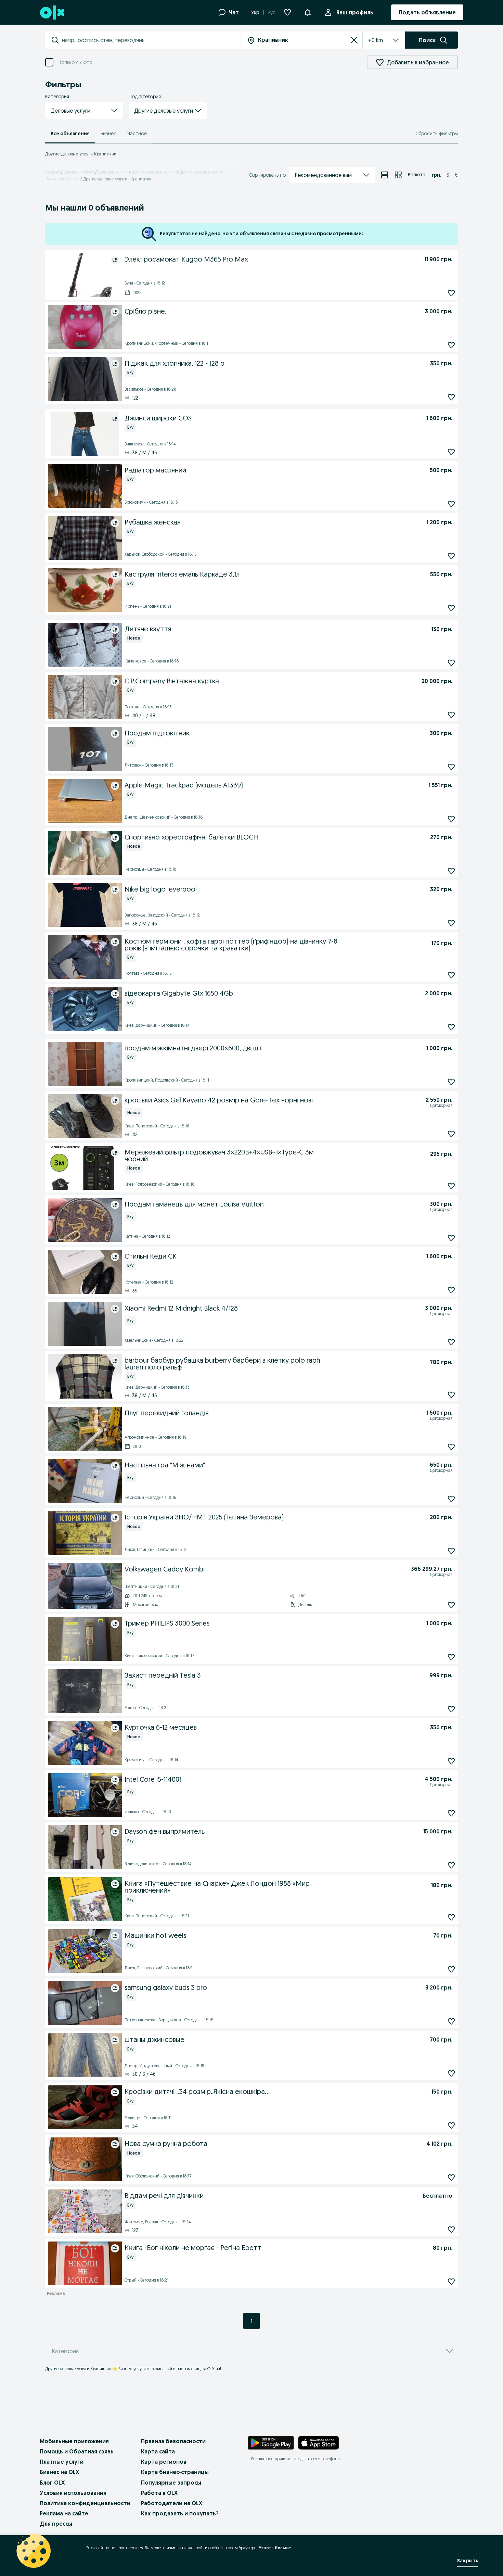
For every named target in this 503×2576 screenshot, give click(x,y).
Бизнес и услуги (79, 172)
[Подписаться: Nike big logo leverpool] (451, 923)
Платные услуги (62, 2462)
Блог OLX (52, 2483)
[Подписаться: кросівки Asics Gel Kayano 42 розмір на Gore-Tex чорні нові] (451, 1134)
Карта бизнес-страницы (175, 2472)
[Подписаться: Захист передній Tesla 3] (451, 1709)
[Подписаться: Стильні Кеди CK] (451, 1290)
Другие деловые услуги (153, 172)
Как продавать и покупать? (180, 2513)
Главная (53, 172)
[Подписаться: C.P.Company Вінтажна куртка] (451, 715)
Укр (255, 12)
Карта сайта (158, 2451)
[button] (84, 111)
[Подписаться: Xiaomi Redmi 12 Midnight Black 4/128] (451, 1342)
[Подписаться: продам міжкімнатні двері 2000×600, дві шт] (451, 1082)
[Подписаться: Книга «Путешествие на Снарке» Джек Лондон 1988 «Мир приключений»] (451, 1917)
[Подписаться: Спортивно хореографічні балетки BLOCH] (451, 871)
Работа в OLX (159, 2493)
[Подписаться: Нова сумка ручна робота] (451, 2177)
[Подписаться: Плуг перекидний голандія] (451, 1447)
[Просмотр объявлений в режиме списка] (385, 175)
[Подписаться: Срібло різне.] (451, 345)
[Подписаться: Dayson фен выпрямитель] (451, 1865)
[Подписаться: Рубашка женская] (451, 556)
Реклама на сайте (64, 2513)
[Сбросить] (354, 40)
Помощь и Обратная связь (77, 2451)
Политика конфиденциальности (85, 2503)
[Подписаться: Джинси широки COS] (451, 452)
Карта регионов (164, 2462)
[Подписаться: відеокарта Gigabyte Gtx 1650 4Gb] (451, 1027)
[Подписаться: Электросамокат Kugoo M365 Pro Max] (451, 293)
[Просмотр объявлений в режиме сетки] (398, 175)
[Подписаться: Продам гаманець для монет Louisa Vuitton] (451, 1238)
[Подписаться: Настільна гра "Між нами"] (451, 1499)
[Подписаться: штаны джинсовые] (451, 2073)
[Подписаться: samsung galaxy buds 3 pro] (451, 2021)
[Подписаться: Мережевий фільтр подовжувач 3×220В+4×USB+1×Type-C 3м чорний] (451, 1186)
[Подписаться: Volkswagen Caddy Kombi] (451, 1605)
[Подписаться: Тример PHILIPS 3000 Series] (451, 1657)
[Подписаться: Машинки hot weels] (451, 1969)
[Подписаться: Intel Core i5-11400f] (451, 1813)
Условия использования (73, 2493)
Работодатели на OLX (172, 2503)
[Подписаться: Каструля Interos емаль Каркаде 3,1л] (451, 608)
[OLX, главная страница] (52, 12)
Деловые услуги (113, 172)
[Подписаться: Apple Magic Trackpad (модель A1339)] (451, 819)
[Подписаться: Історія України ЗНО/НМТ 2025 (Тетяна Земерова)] (451, 1551)
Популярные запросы (171, 2483)
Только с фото (76, 62)
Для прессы (56, 2524)
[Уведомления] (308, 12)
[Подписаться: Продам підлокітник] (451, 767)
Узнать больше (275, 2548)
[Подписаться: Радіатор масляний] (451, 504)
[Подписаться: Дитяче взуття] (451, 663)
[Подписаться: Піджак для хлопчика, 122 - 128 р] (451, 397)
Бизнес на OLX (59, 2472)
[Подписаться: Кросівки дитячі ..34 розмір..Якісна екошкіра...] (451, 2125)
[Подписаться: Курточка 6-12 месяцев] (451, 1761)
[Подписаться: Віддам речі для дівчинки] (451, 2229)
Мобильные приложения (74, 2441)
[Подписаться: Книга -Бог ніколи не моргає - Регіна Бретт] (451, 2281)
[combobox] (151, 40)
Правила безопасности (173, 2441)
